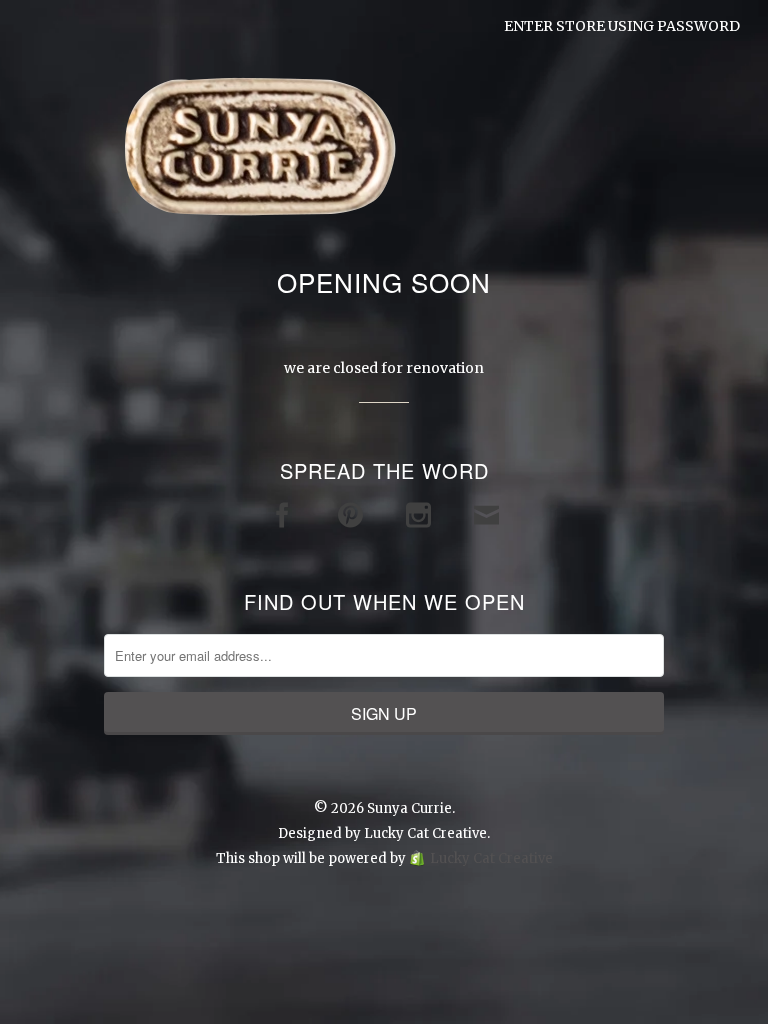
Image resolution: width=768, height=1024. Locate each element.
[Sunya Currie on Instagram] (418, 515)
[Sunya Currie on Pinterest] (350, 515)
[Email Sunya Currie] (486, 515)
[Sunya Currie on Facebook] (282, 515)
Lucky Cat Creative (425, 833)
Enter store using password (622, 26)
